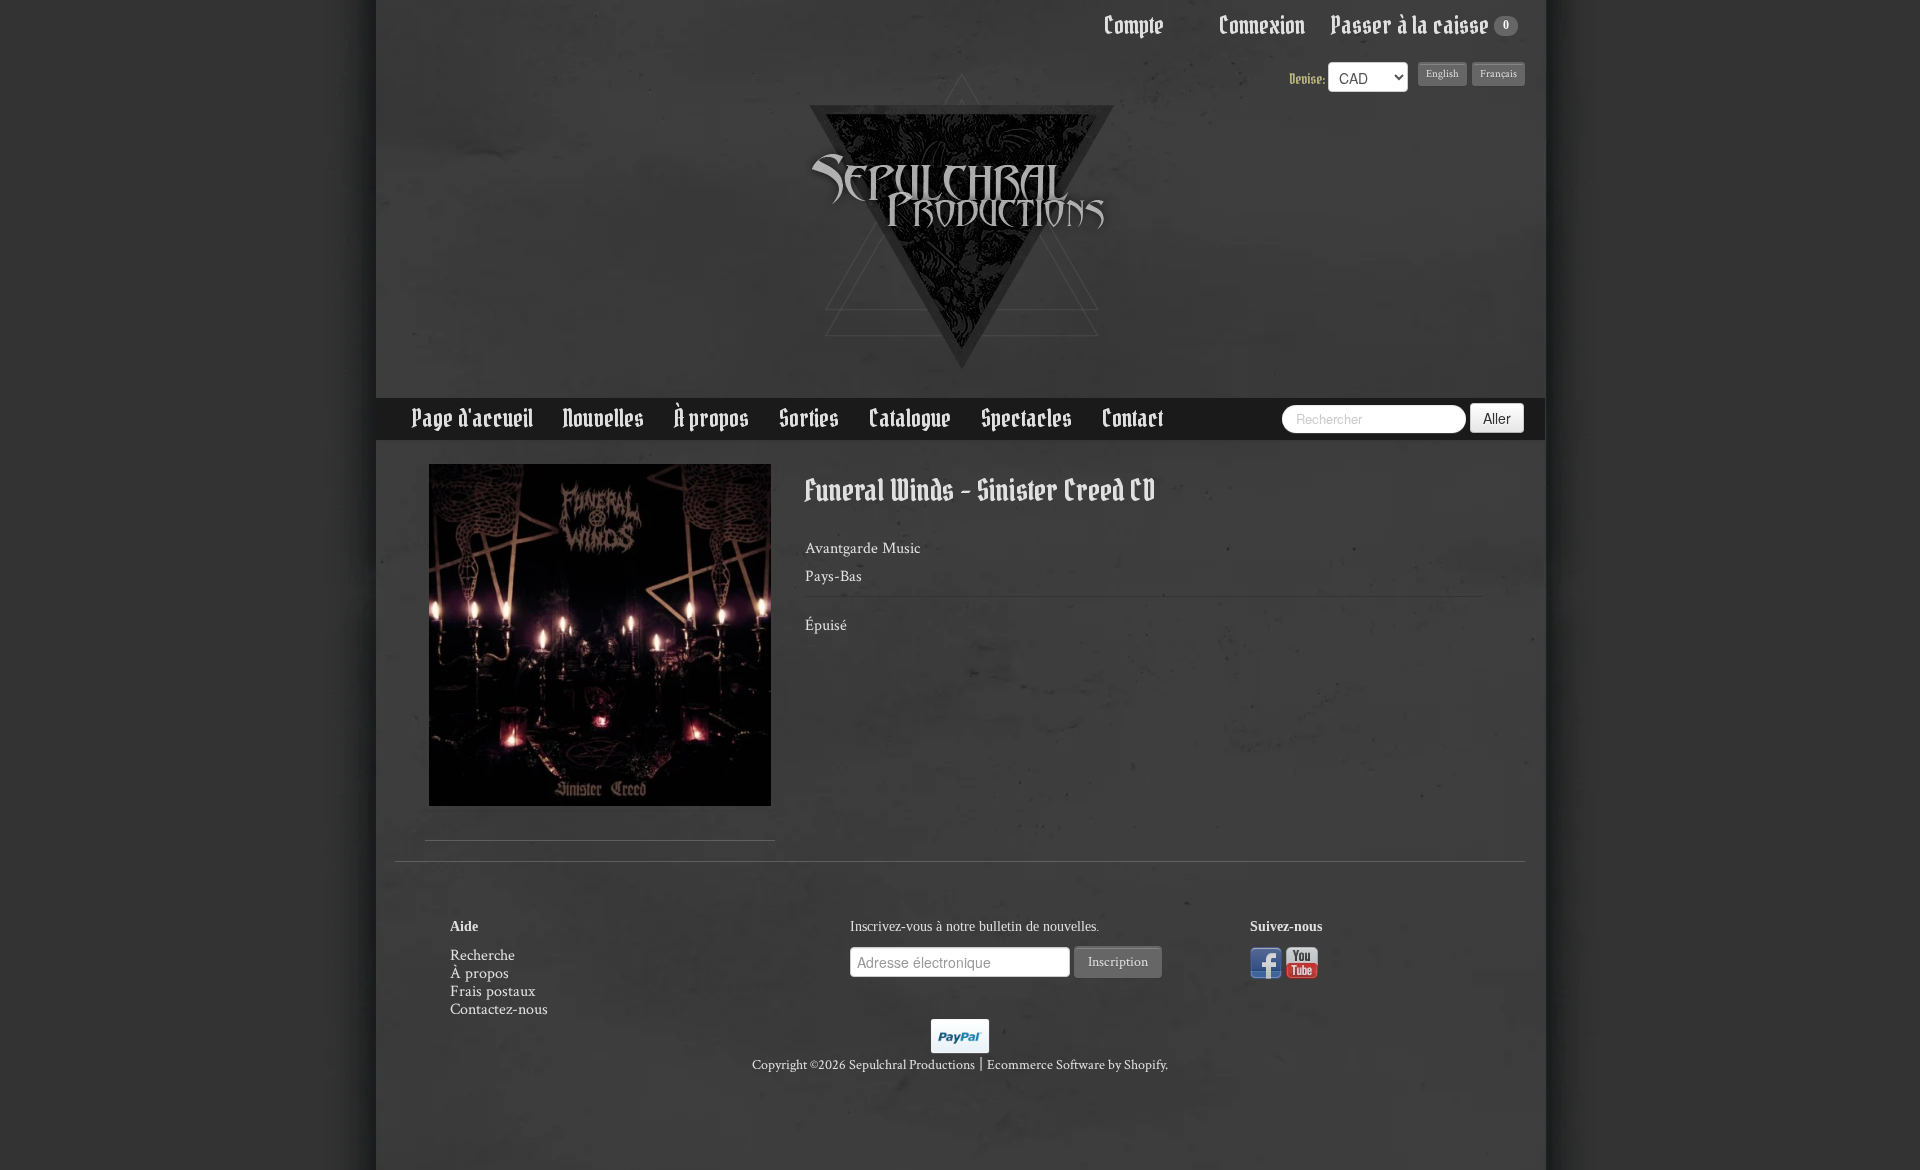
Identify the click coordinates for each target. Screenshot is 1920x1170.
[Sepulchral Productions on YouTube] (1302, 961)
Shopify (1144, 1065)
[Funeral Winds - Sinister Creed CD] (600, 635)
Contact (1132, 418)
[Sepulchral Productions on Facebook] (1266, 961)
